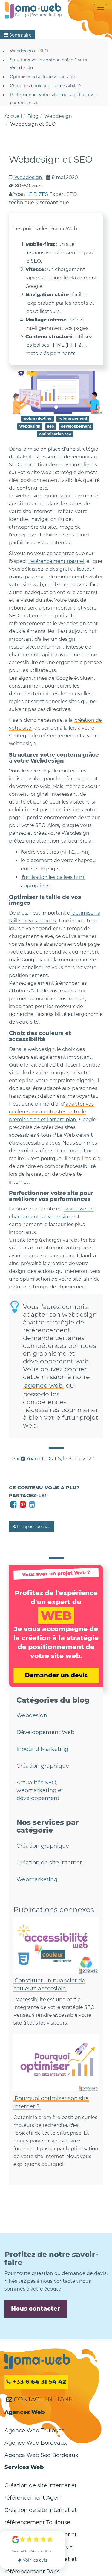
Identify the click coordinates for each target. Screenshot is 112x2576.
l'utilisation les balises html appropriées (53, 881)
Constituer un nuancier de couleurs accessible (49, 1985)
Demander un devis (56, 1675)
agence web (43, 1385)
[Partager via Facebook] (14, 1504)
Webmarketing (37, 1879)
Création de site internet (49, 1863)
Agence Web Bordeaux (36, 2443)
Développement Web (45, 1732)
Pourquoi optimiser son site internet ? (51, 2102)
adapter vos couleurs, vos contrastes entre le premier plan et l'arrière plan (51, 1112)
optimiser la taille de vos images (55, 917)
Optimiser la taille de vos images (43, 77)
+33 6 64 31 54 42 (39, 2382)
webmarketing (37, 418)
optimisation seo (55, 434)
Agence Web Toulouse (34, 2431)
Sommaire (20, 35)
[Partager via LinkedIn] (32, 1504)
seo (51, 426)
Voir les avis (34, 2560)
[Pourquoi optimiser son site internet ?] (56, 2063)
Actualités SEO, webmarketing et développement (40, 1790)
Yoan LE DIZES (43, 1459)
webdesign (30, 426)
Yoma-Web (37, 2362)
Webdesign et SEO (29, 51)
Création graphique (43, 1766)
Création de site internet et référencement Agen (41, 2492)
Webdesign (28, 177)
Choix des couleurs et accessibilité (45, 86)
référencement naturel (57, 561)
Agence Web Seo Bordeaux (41, 2455)
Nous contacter (36, 2309)
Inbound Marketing (42, 1749)
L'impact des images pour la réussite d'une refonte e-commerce (35, 1527)
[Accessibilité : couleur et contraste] (56, 1945)
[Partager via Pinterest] (23, 1504)
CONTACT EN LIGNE (42, 2399)
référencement (73, 418)
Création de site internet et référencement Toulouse (41, 2516)
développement (76, 426)
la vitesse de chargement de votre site (51, 1213)
